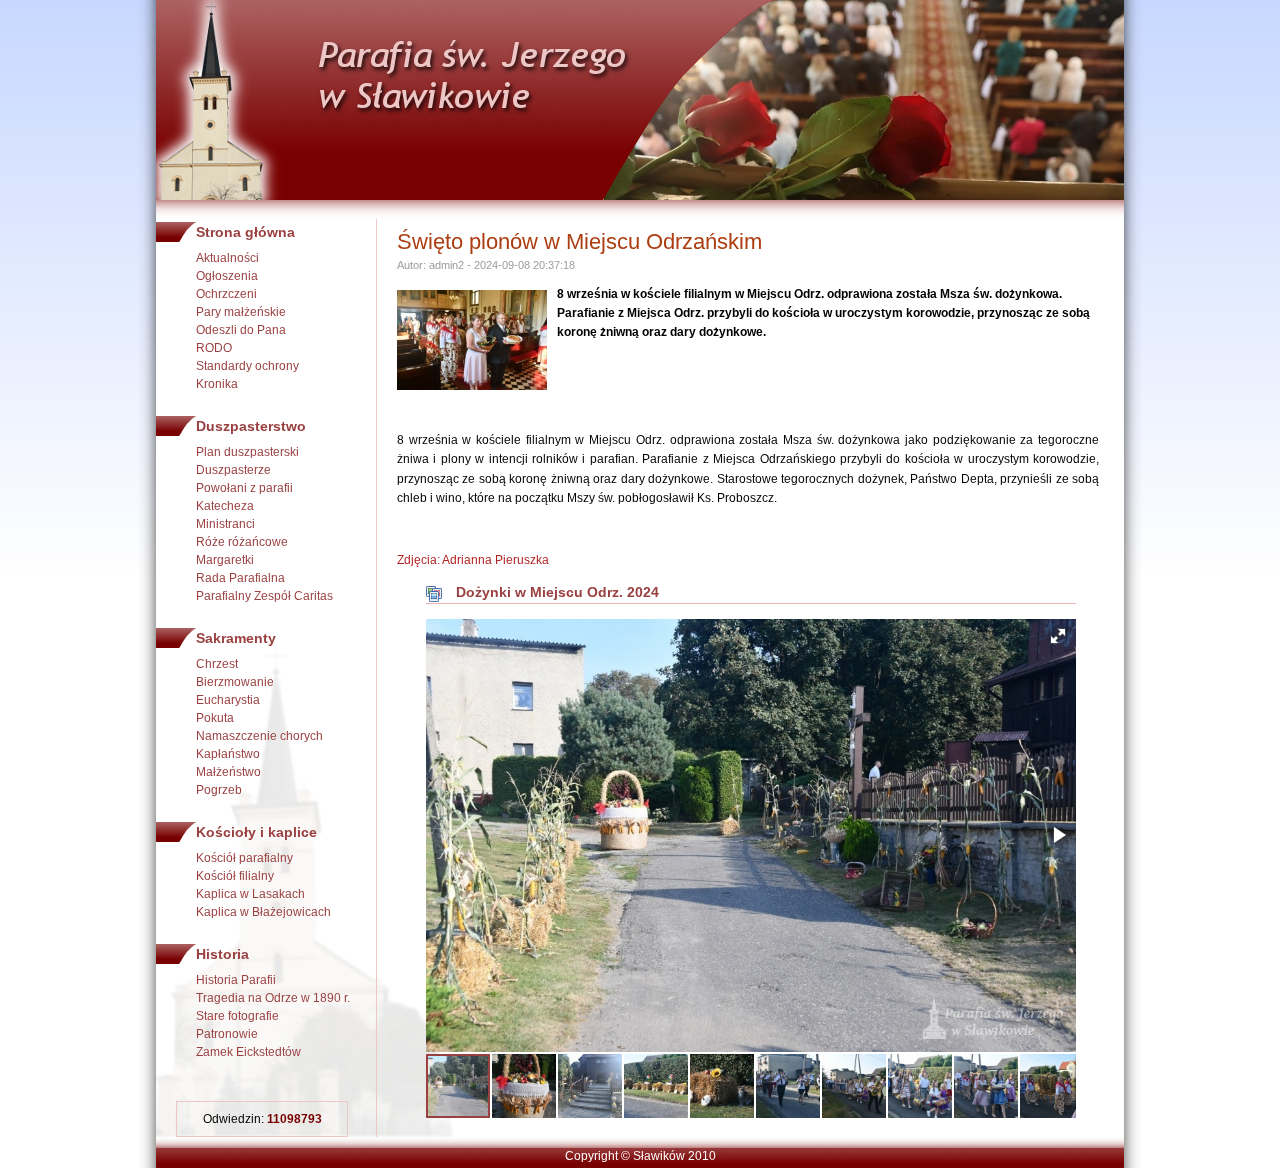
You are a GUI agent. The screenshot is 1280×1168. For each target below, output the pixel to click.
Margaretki (225, 560)
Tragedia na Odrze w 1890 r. (273, 998)
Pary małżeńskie (241, 312)
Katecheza (225, 506)
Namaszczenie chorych (259, 736)
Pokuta (215, 718)
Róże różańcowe (242, 542)
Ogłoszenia (227, 276)
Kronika (217, 384)
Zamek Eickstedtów (248, 1052)
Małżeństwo (228, 772)
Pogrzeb (219, 790)
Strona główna (245, 232)
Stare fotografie (237, 1016)
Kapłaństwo (228, 754)
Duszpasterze (233, 470)
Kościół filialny (235, 876)
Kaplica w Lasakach (250, 894)
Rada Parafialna (240, 578)
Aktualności (227, 258)
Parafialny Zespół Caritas (264, 596)
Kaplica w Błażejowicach (263, 912)
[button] (1058, 636)
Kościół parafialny (244, 858)
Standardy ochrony (247, 366)
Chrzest (217, 664)
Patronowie (227, 1034)
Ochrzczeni (226, 294)
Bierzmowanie (235, 682)
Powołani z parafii (244, 488)
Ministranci (225, 524)
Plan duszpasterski (247, 452)
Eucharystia (228, 700)
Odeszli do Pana (241, 330)
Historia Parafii (236, 980)
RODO (214, 348)
